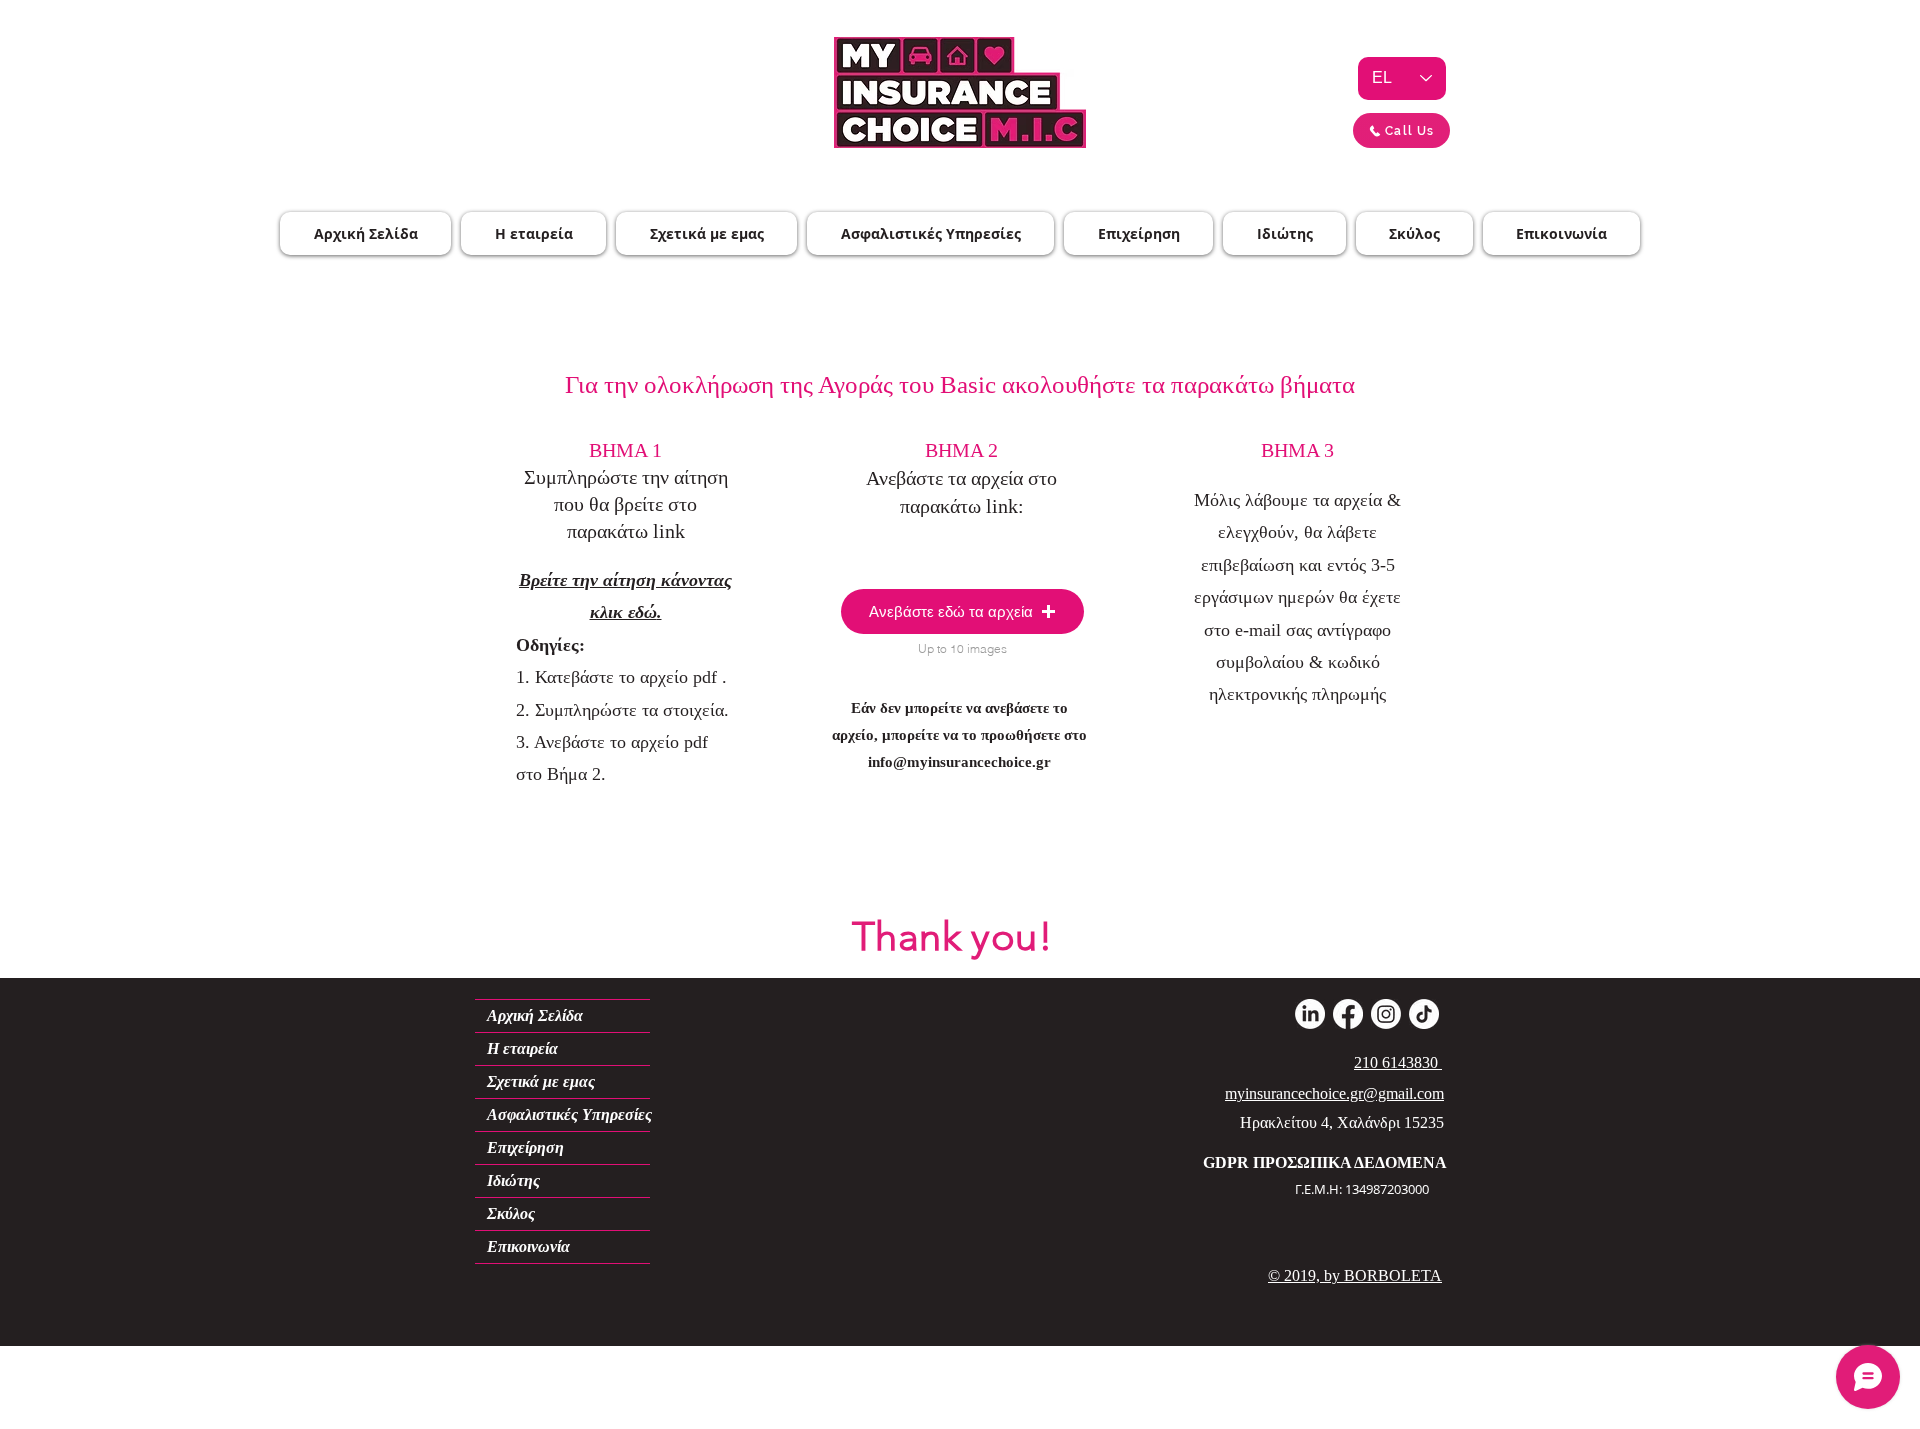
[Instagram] (1386, 1014)
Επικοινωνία (528, 1246)
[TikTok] (1424, 1014)
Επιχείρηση (525, 1147)
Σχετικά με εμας (541, 1081)
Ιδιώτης (513, 1180)
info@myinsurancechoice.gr (959, 762)
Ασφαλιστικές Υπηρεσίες (568, 1114)
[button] (962, 611)
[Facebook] (1348, 1014)
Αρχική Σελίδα (535, 1015)
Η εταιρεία (522, 1048)
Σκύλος (511, 1213)
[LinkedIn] (1310, 1014)
